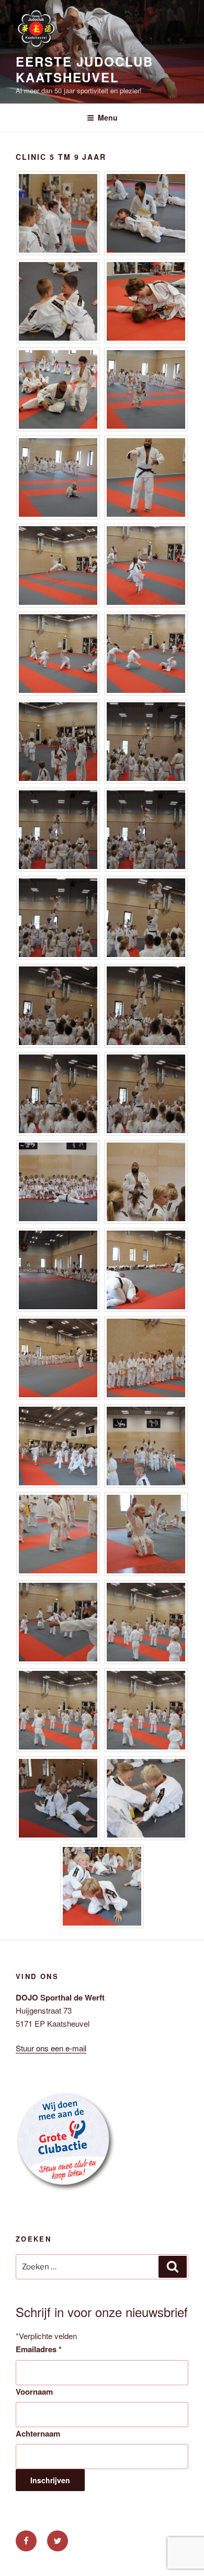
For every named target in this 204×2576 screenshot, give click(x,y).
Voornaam (34, 2392)
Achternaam (38, 2433)
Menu (108, 117)
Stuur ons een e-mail (51, 2048)
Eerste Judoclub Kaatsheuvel (84, 69)
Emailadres (39, 2349)
